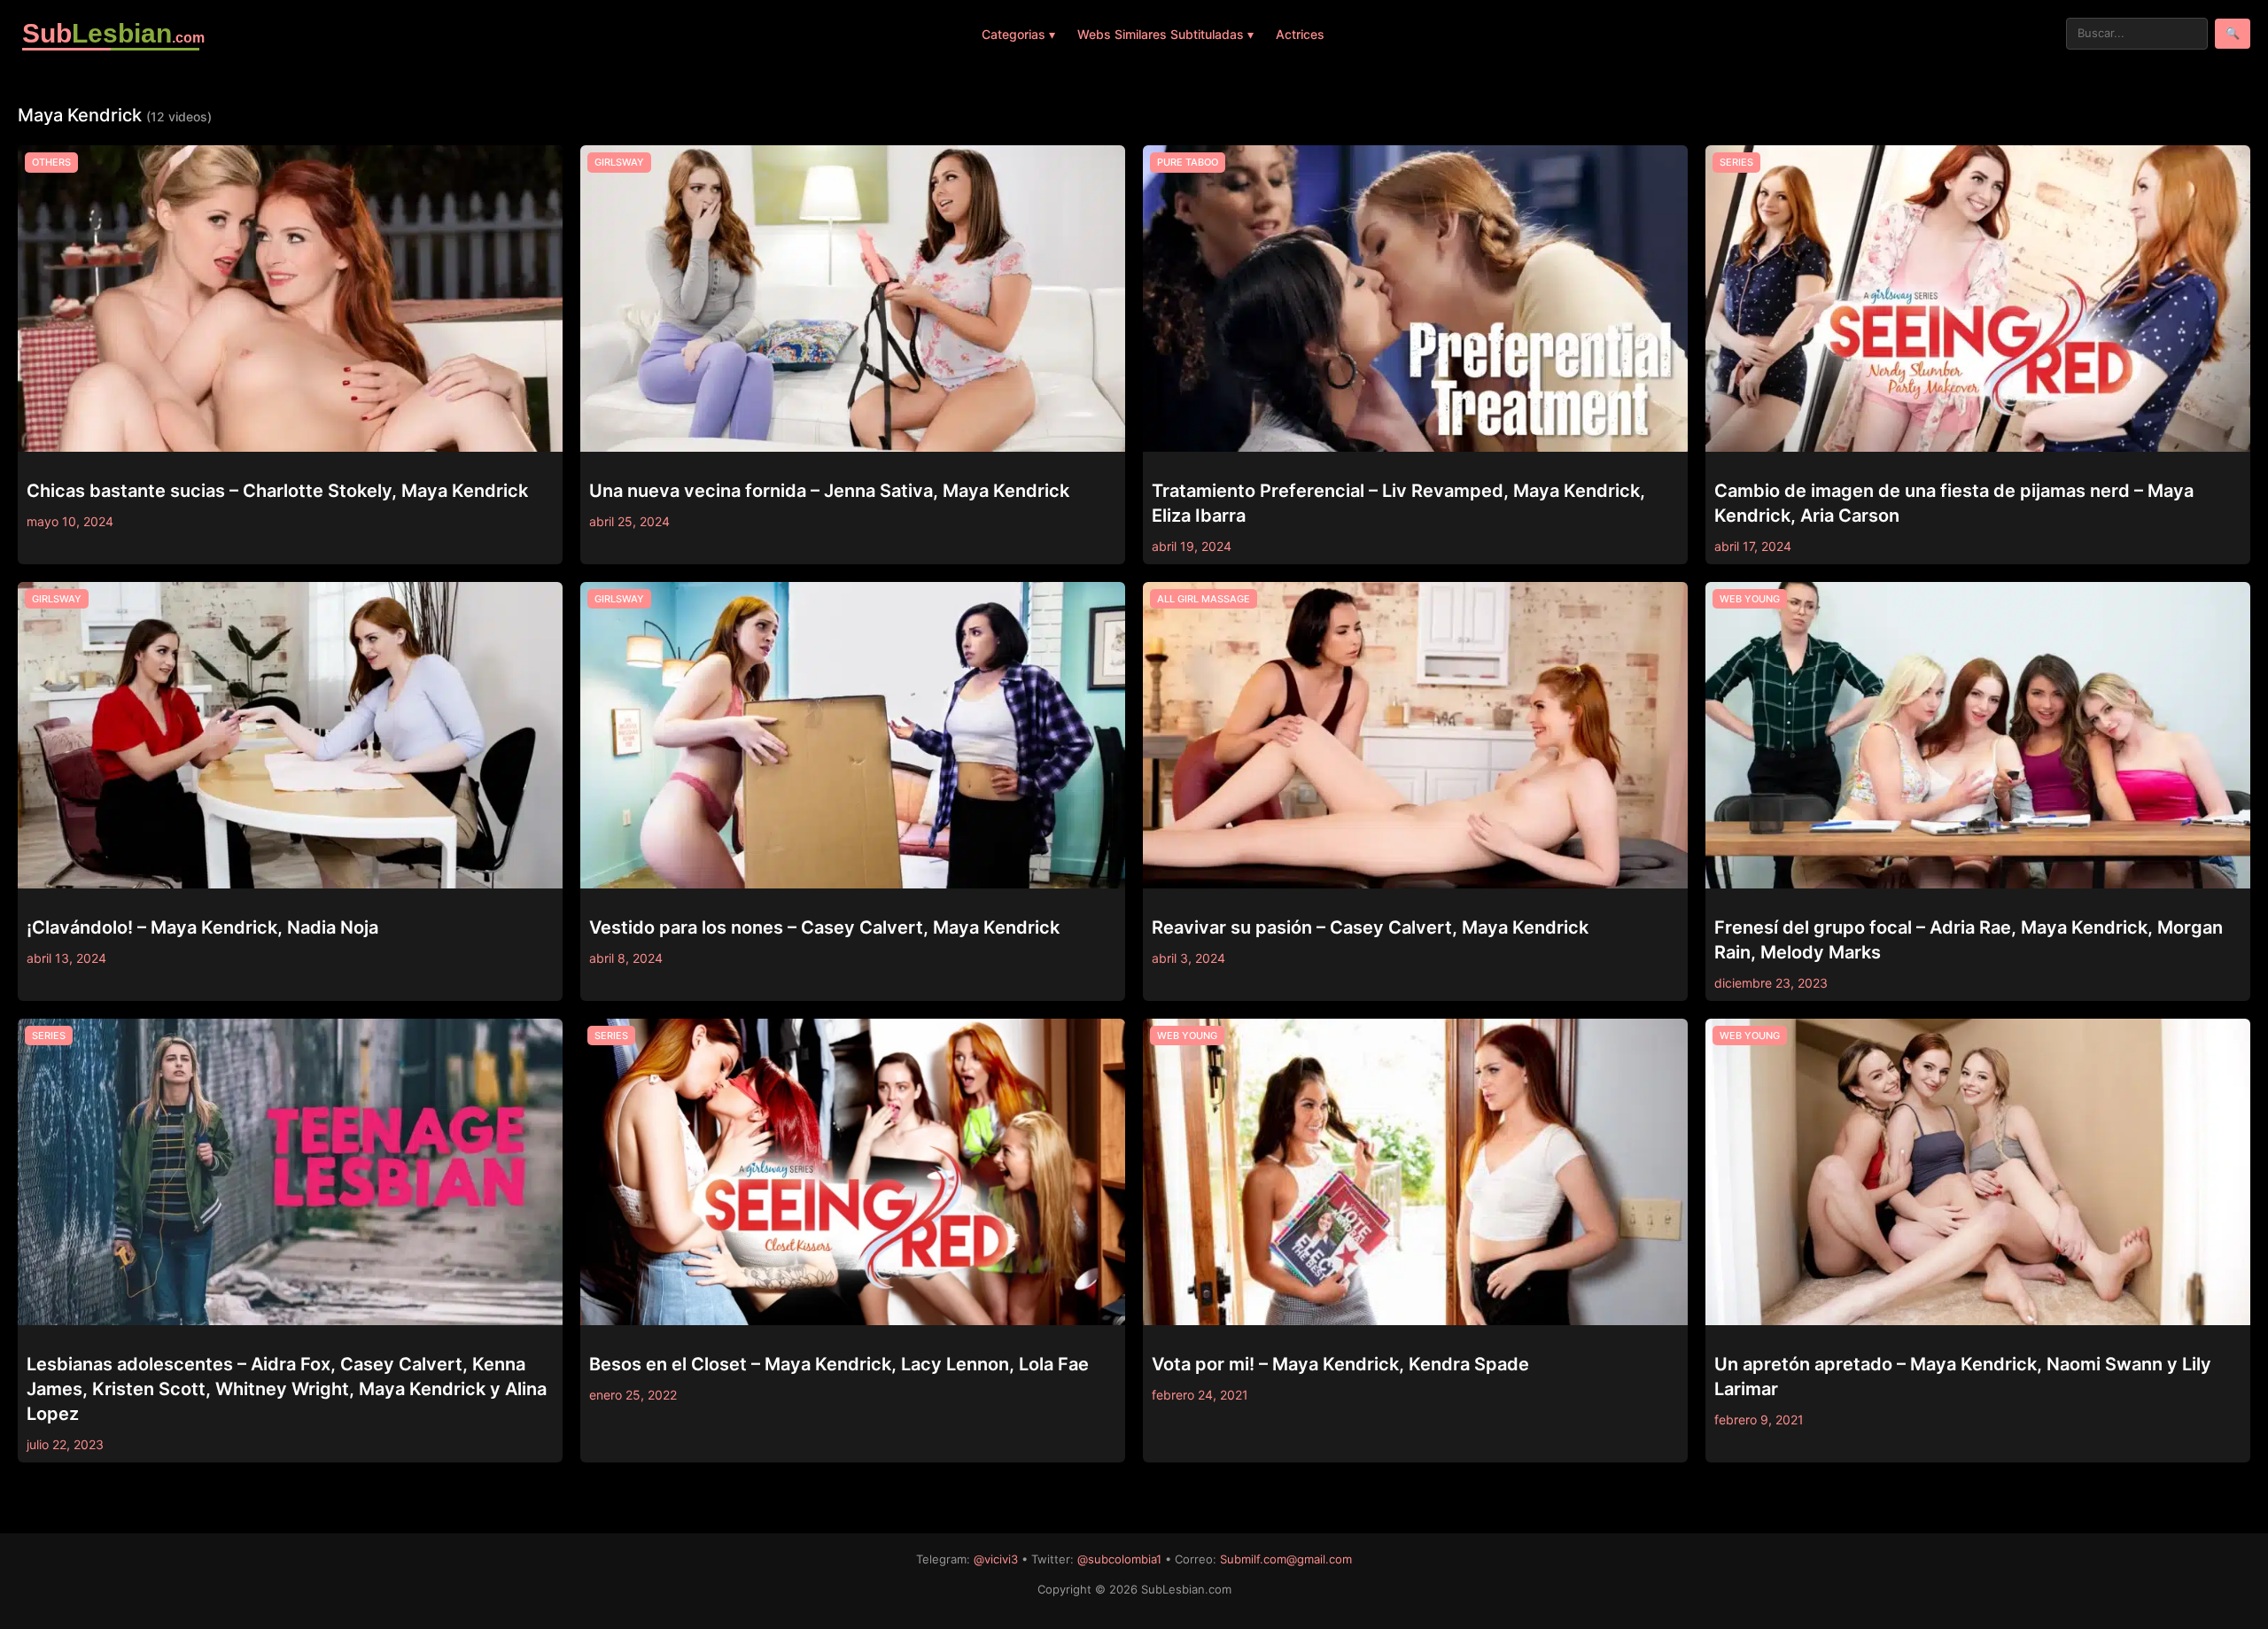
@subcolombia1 (1119, 1559)
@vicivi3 (996, 1559)
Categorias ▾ (1018, 34)
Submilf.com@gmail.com (1286, 1559)
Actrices (1300, 34)
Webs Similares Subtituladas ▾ (1165, 34)
